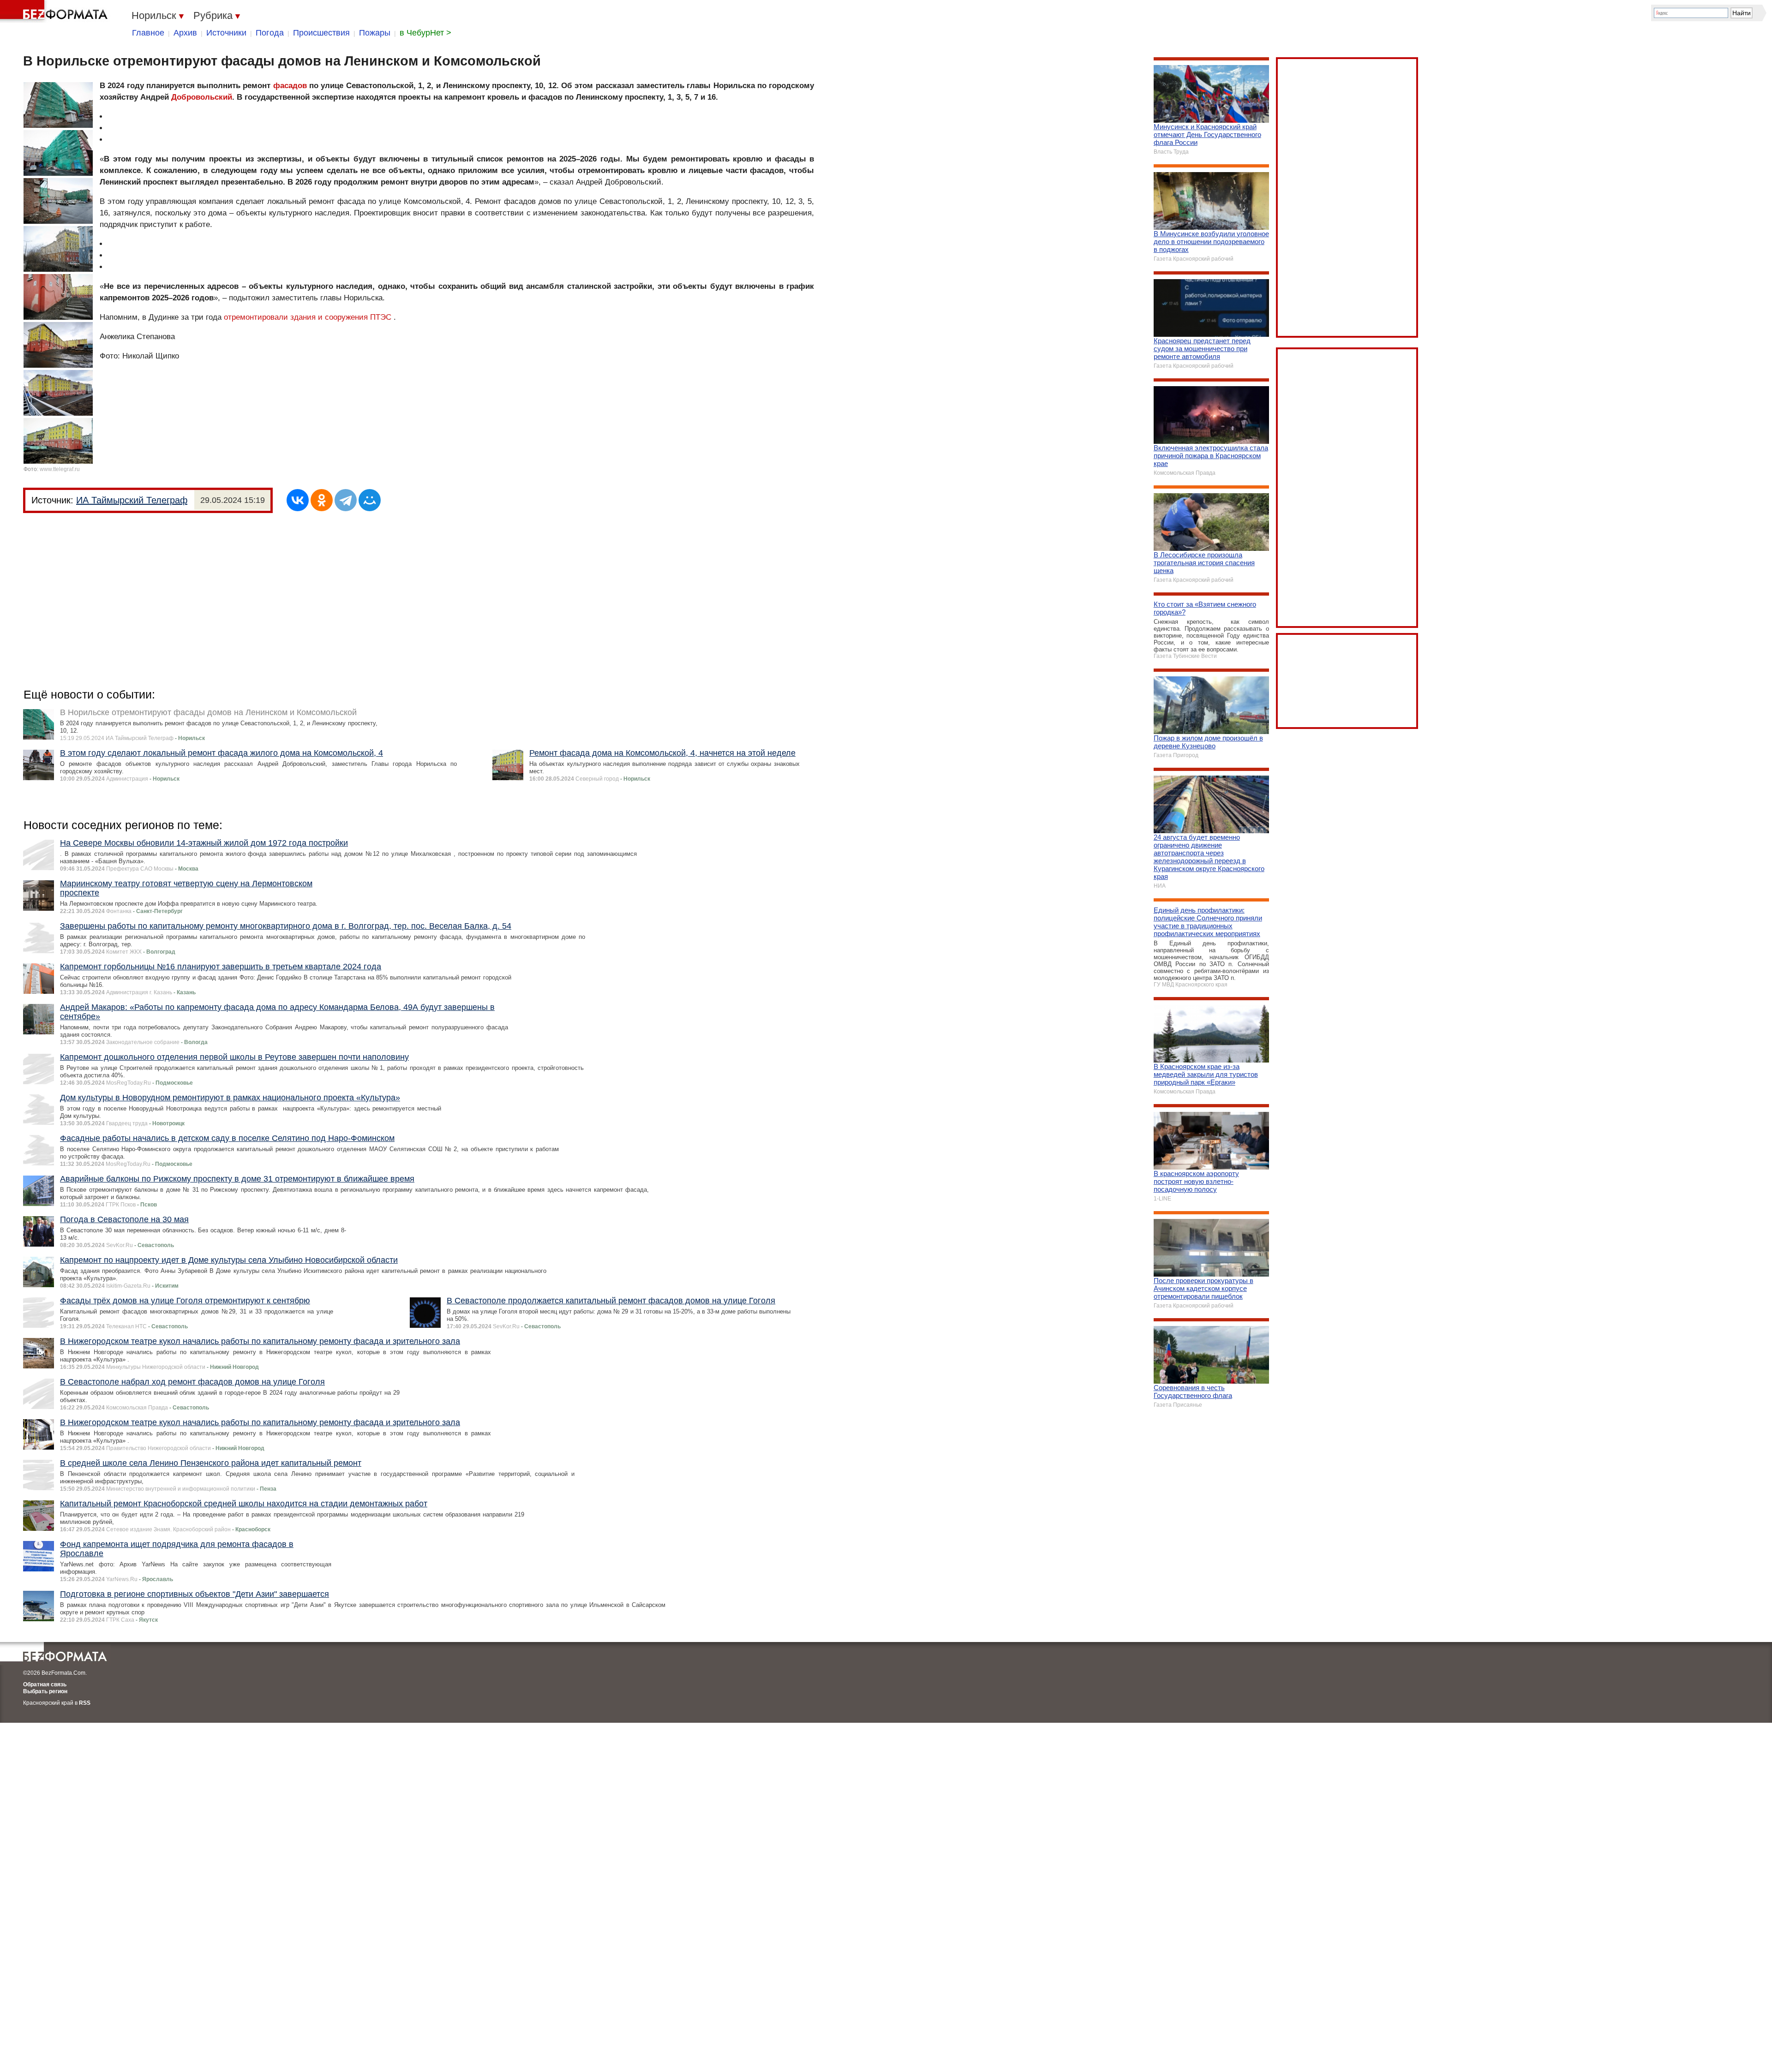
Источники (226, 33)
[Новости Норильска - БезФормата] (55, 12)
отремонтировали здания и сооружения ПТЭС (308, 317)
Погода (270, 33)
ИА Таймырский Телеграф (132, 500)
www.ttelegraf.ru (60, 469)
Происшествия (321, 33)
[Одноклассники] (322, 500)
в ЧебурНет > (425, 33)
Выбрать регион (45, 1691)
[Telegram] (346, 500)
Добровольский (202, 97)
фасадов (290, 86)
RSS (85, 1703)
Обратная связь (45, 1684)
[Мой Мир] (370, 500)
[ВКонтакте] (298, 500)
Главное (148, 33)
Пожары (375, 33)
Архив (185, 33)
